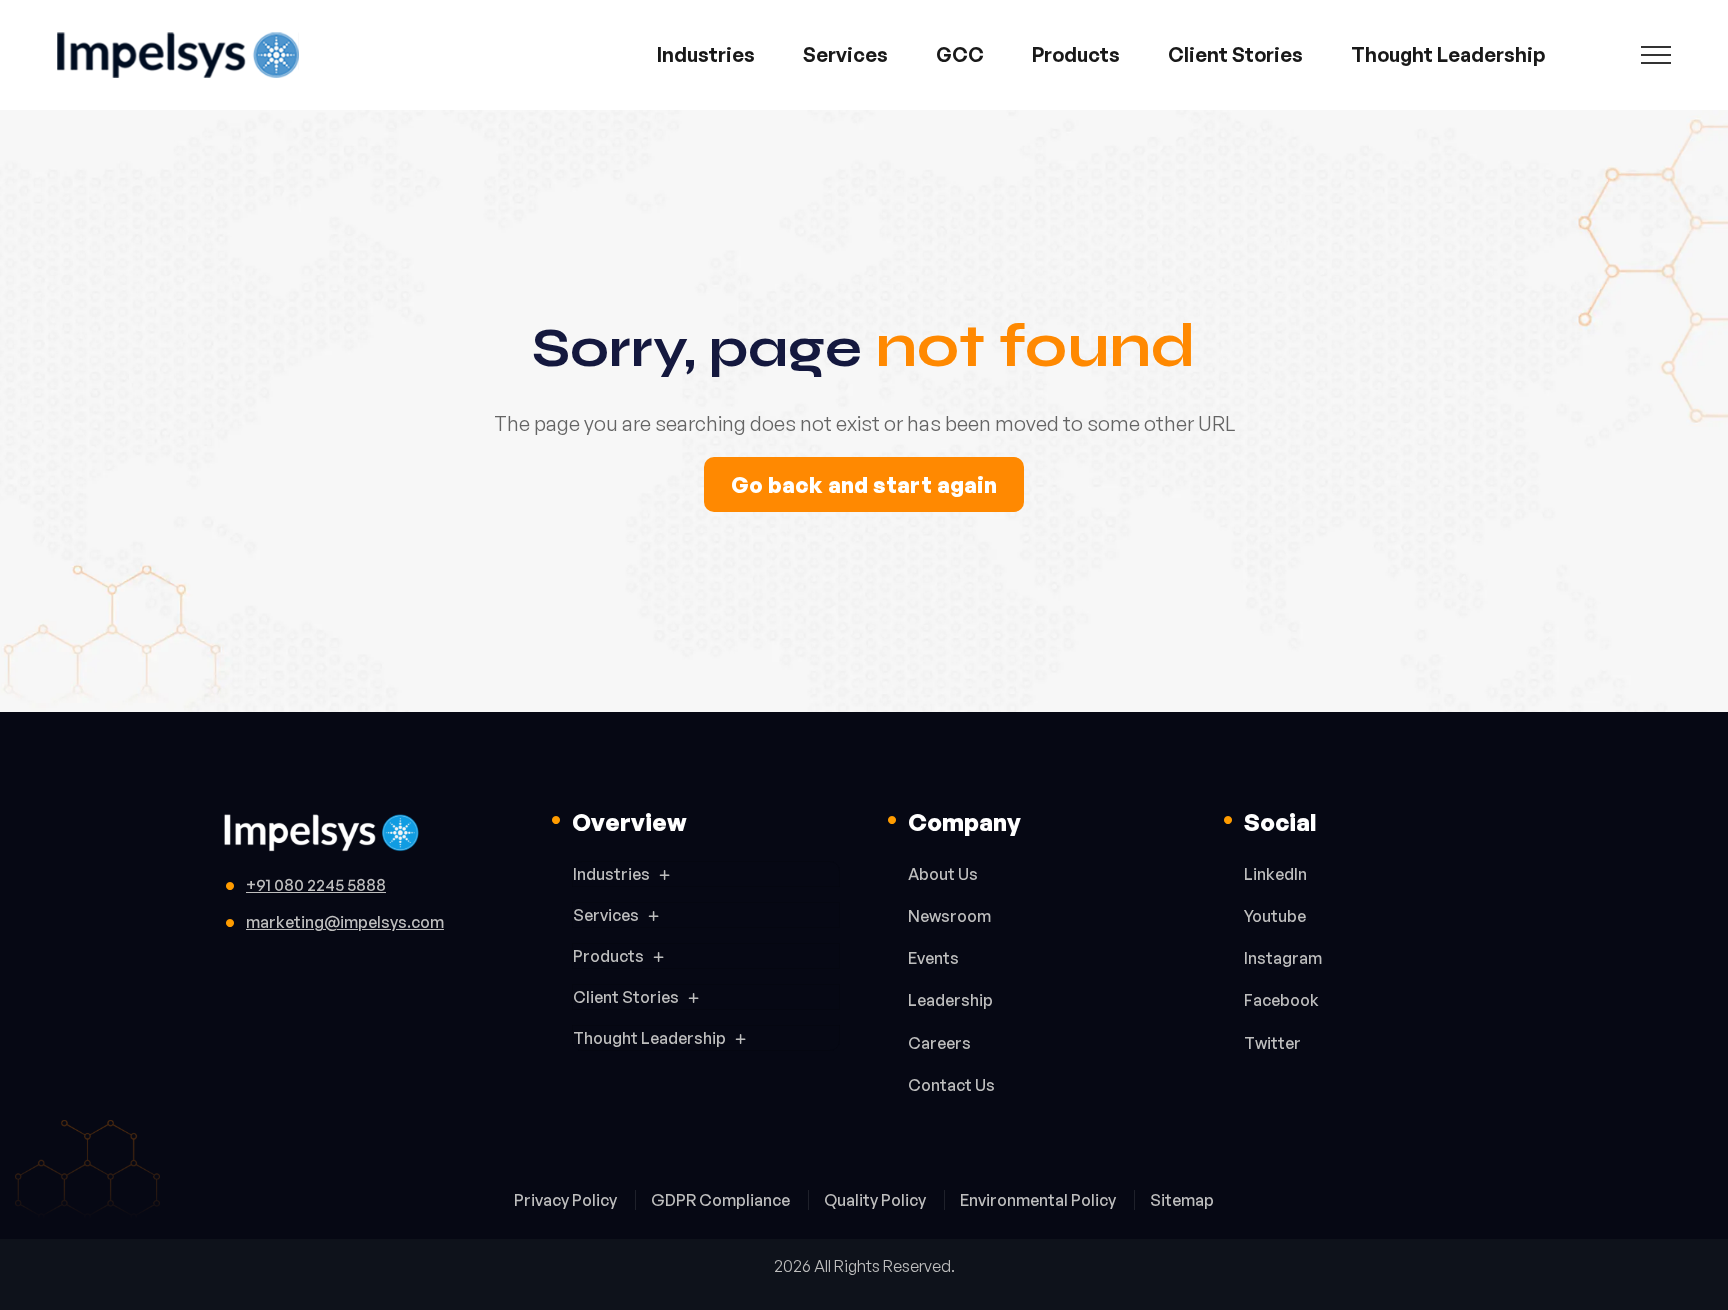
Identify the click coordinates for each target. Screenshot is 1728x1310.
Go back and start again (864, 484)
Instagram (1283, 958)
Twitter (1272, 1043)
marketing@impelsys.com (345, 922)
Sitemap (1182, 1200)
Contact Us (951, 1085)
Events (933, 958)
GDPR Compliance (722, 1200)
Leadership (950, 1000)
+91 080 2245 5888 (316, 885)
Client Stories (1235, 54)
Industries (706, 54)
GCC (960, 54)
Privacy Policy (567, 1200)
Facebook (1281, 1000)
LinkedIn (1275, 874)
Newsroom (949, 916)
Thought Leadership (1448, 54)
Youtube (1275, 916)
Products (1076, 54)
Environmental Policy (1039, 1200)
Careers (939, 1043)
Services (845, 54)
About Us (943, 874)
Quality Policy (876, 1200)
